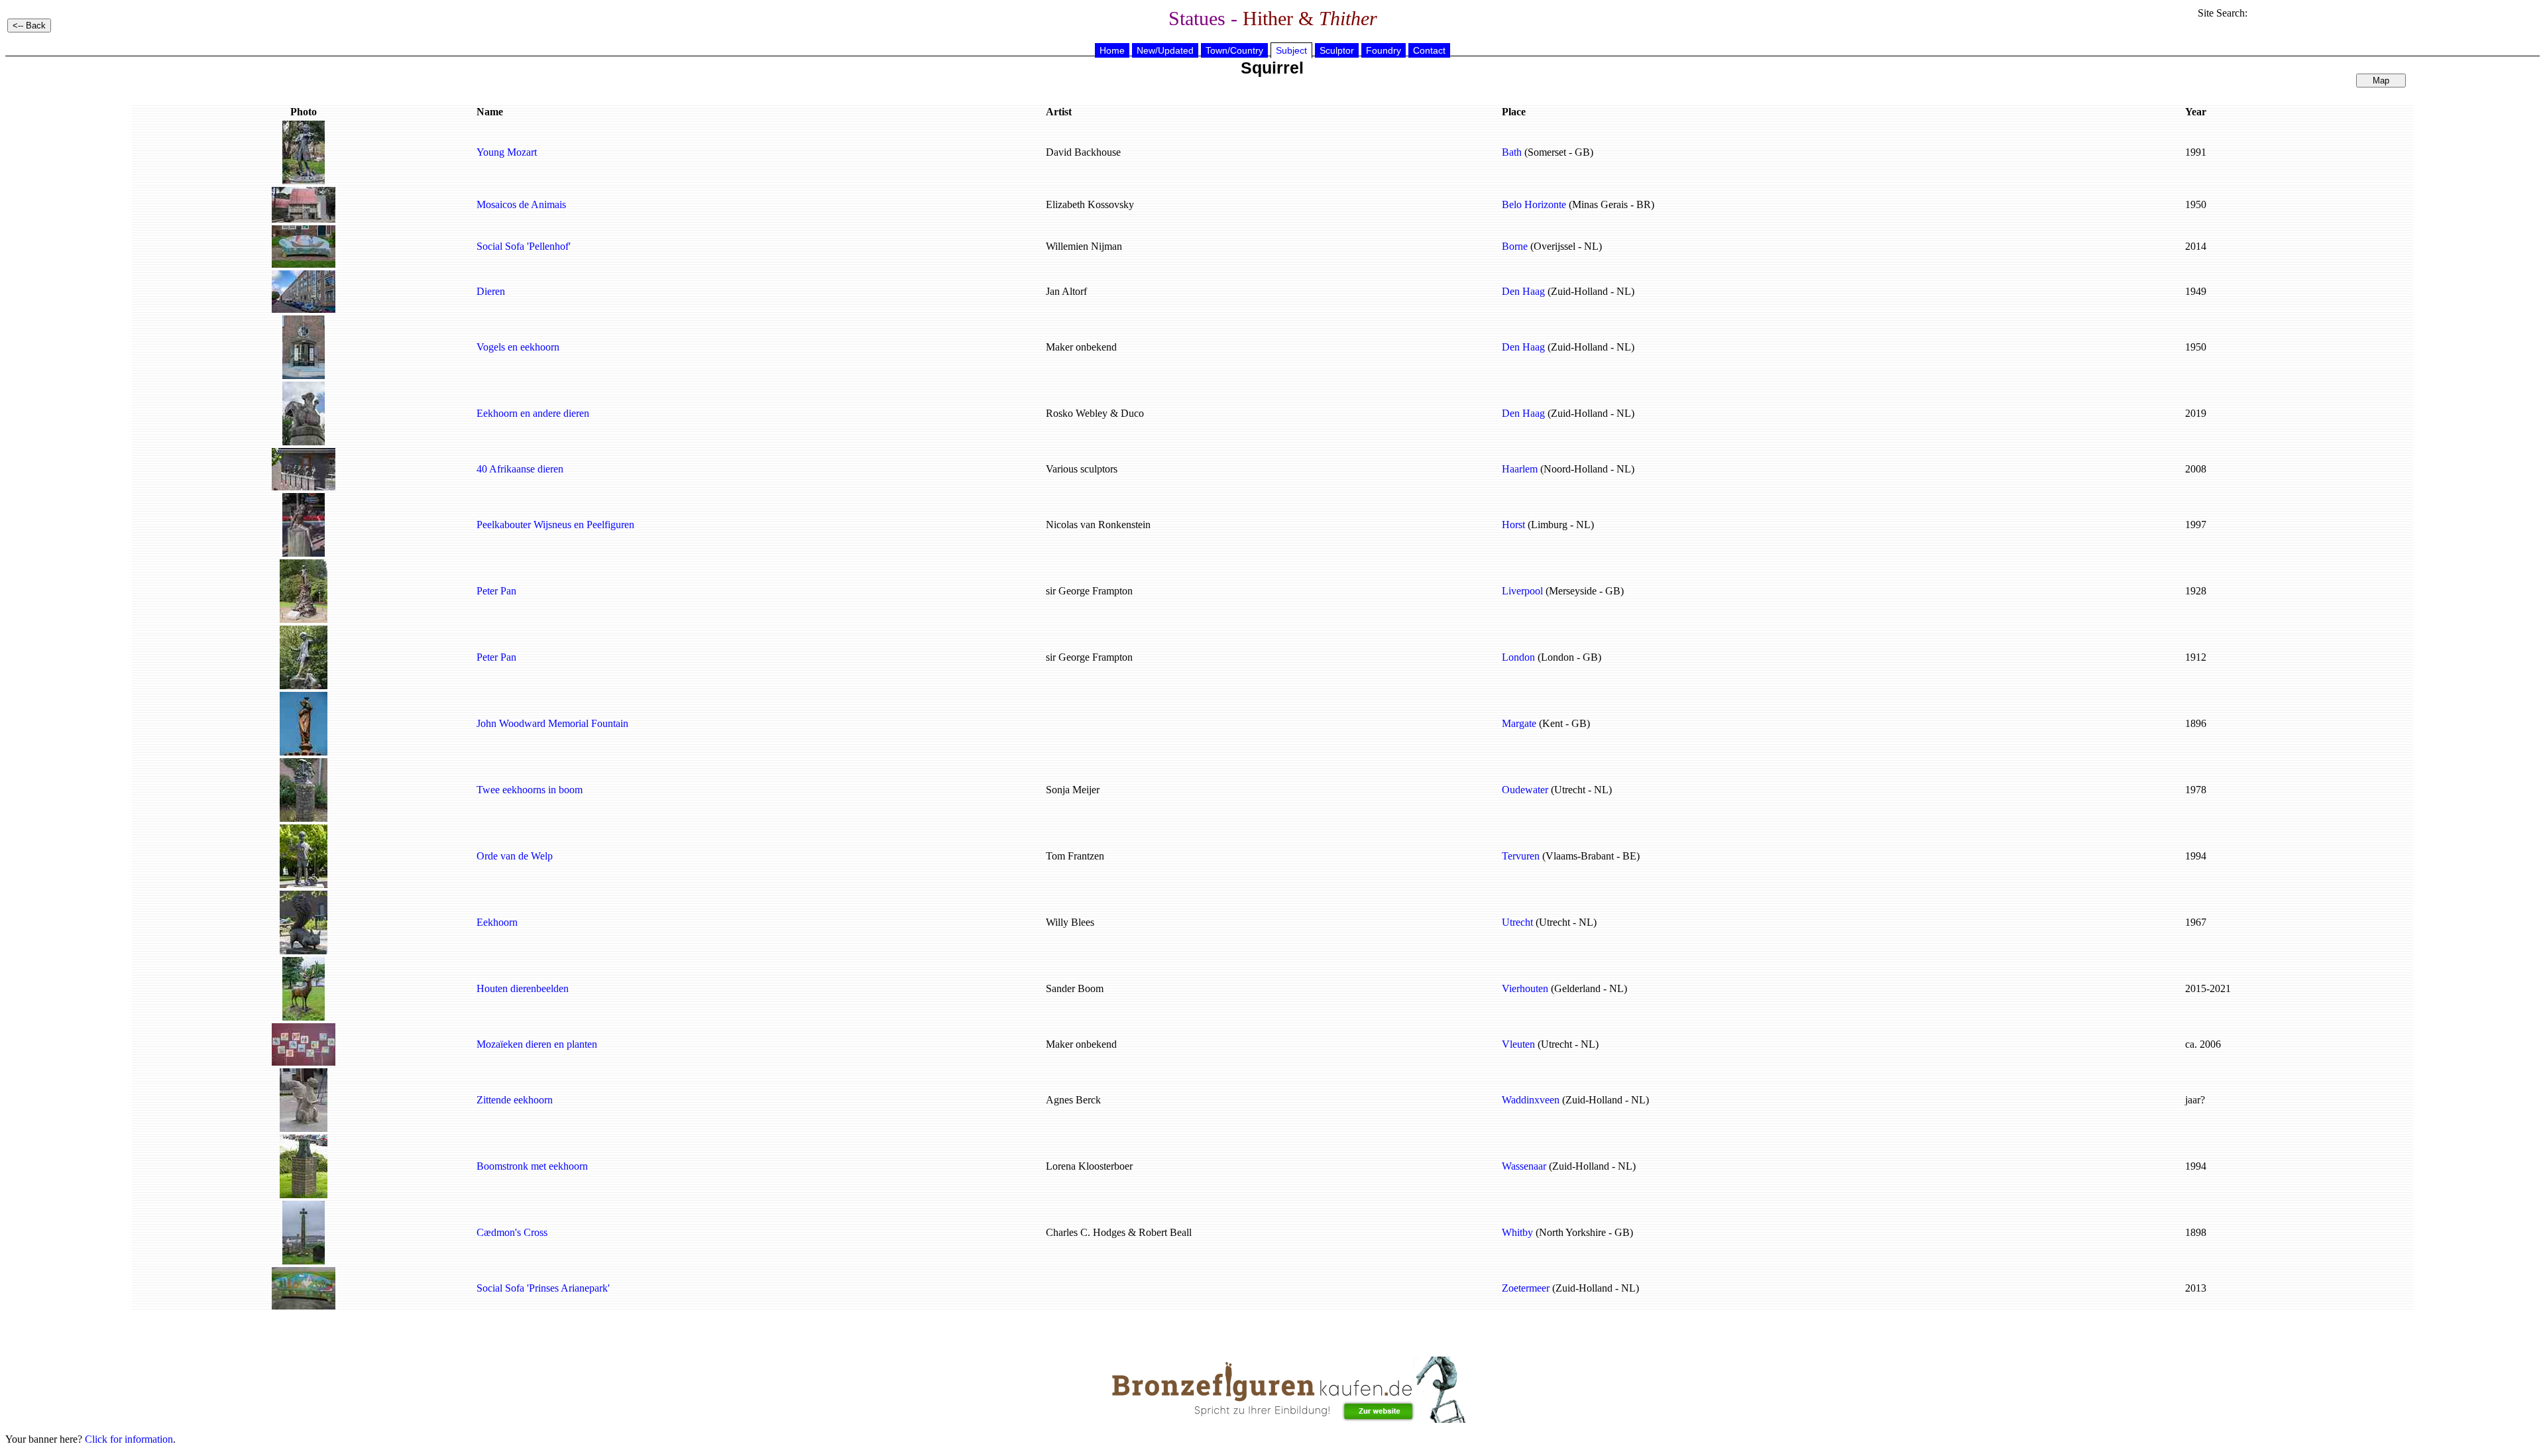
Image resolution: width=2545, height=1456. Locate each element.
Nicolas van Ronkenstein (1098, 525)
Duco (1132, 413)
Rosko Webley (1077, 413)
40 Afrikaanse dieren (520, 469)
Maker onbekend (1081, 347)
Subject (1291, 50)
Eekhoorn (497, 922)
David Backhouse (1083, 152)
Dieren (491, 291)
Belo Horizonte (1534, 204)
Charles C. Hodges (1086, 1232)
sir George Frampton (1089, 591)
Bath (1512, 152)
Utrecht (1517, 922)
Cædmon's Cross (512, 1232)
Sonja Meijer (1073, 790)
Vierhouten (1525, 988)
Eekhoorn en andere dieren (533, 413)
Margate (1519, 723)
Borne (1515, 246)
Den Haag (1523, 291)
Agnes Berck (1073, 1100)
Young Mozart (507, 152)
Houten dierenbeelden (523, 988)
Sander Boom (1075, 988)
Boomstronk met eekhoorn (532, 1166)
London (1518, 657)
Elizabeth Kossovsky (1090, 204)
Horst (1513, 525)
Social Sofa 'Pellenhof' (524, 246)
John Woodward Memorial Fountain (552, 723)
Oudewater (1525, 790)
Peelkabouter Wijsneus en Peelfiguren (555, 525)
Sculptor (1337, 50)
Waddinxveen (1531, 1100)
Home (1112, 50)
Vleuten (1518, 1044)
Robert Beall (1165, 1232)
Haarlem (1520, 469)
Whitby (1517, 1232)
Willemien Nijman (1084, 246)
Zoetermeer (1526, 1288)
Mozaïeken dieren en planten (537, 1044)
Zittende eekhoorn (515, 1100)
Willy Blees (1070, 922)
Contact (1429, 50)
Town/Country (1234, 50)
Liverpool (1522, 591)
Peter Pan (496, 591)
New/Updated (1165, 50)
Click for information (129, 1439)
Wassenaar (1524, 1166)
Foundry (1384, 50)
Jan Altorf (1066, 291)
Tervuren (1521, 856)
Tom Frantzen (1075, 856)
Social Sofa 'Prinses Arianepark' (543, 1288)
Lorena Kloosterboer (1089, 1166)
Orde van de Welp (515, 856)
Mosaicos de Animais (521, 204)
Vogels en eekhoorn (518, 347)
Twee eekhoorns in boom (530, 790)
